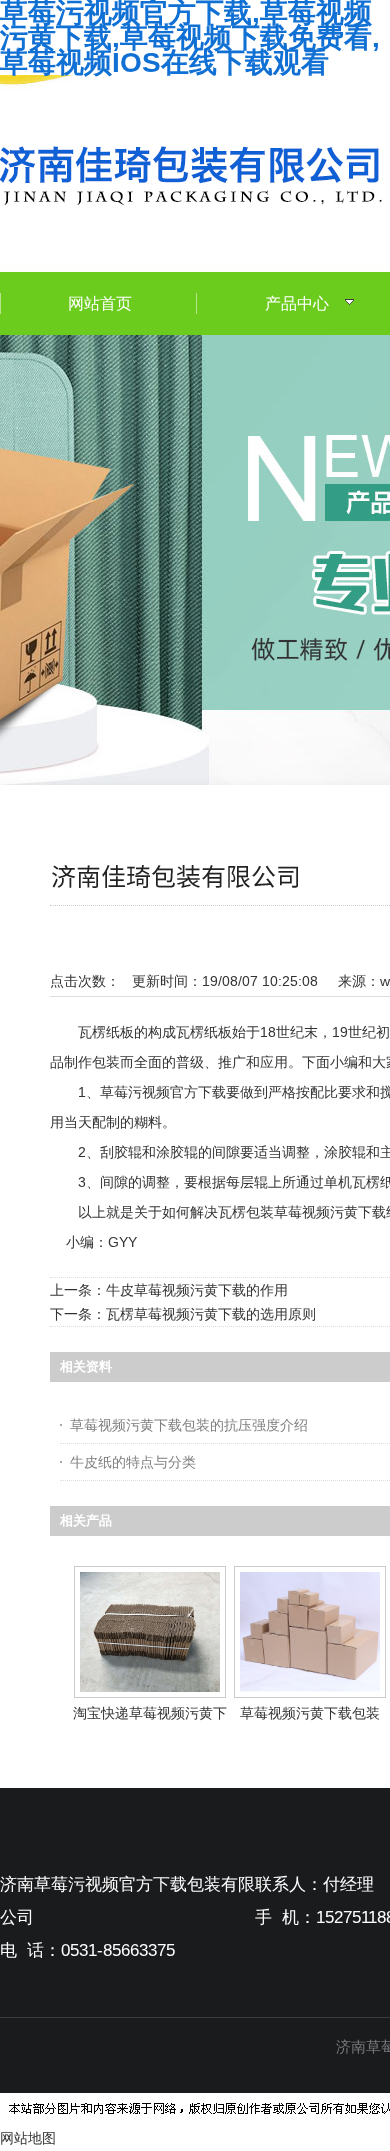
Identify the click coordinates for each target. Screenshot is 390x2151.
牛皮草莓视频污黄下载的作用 (197, 1290)
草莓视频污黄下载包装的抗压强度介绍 (189, 1425)
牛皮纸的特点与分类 (133, 1462)
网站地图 (28, 2138)
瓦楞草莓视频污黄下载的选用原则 (211, 1314)
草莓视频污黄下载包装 (310, 1713)
